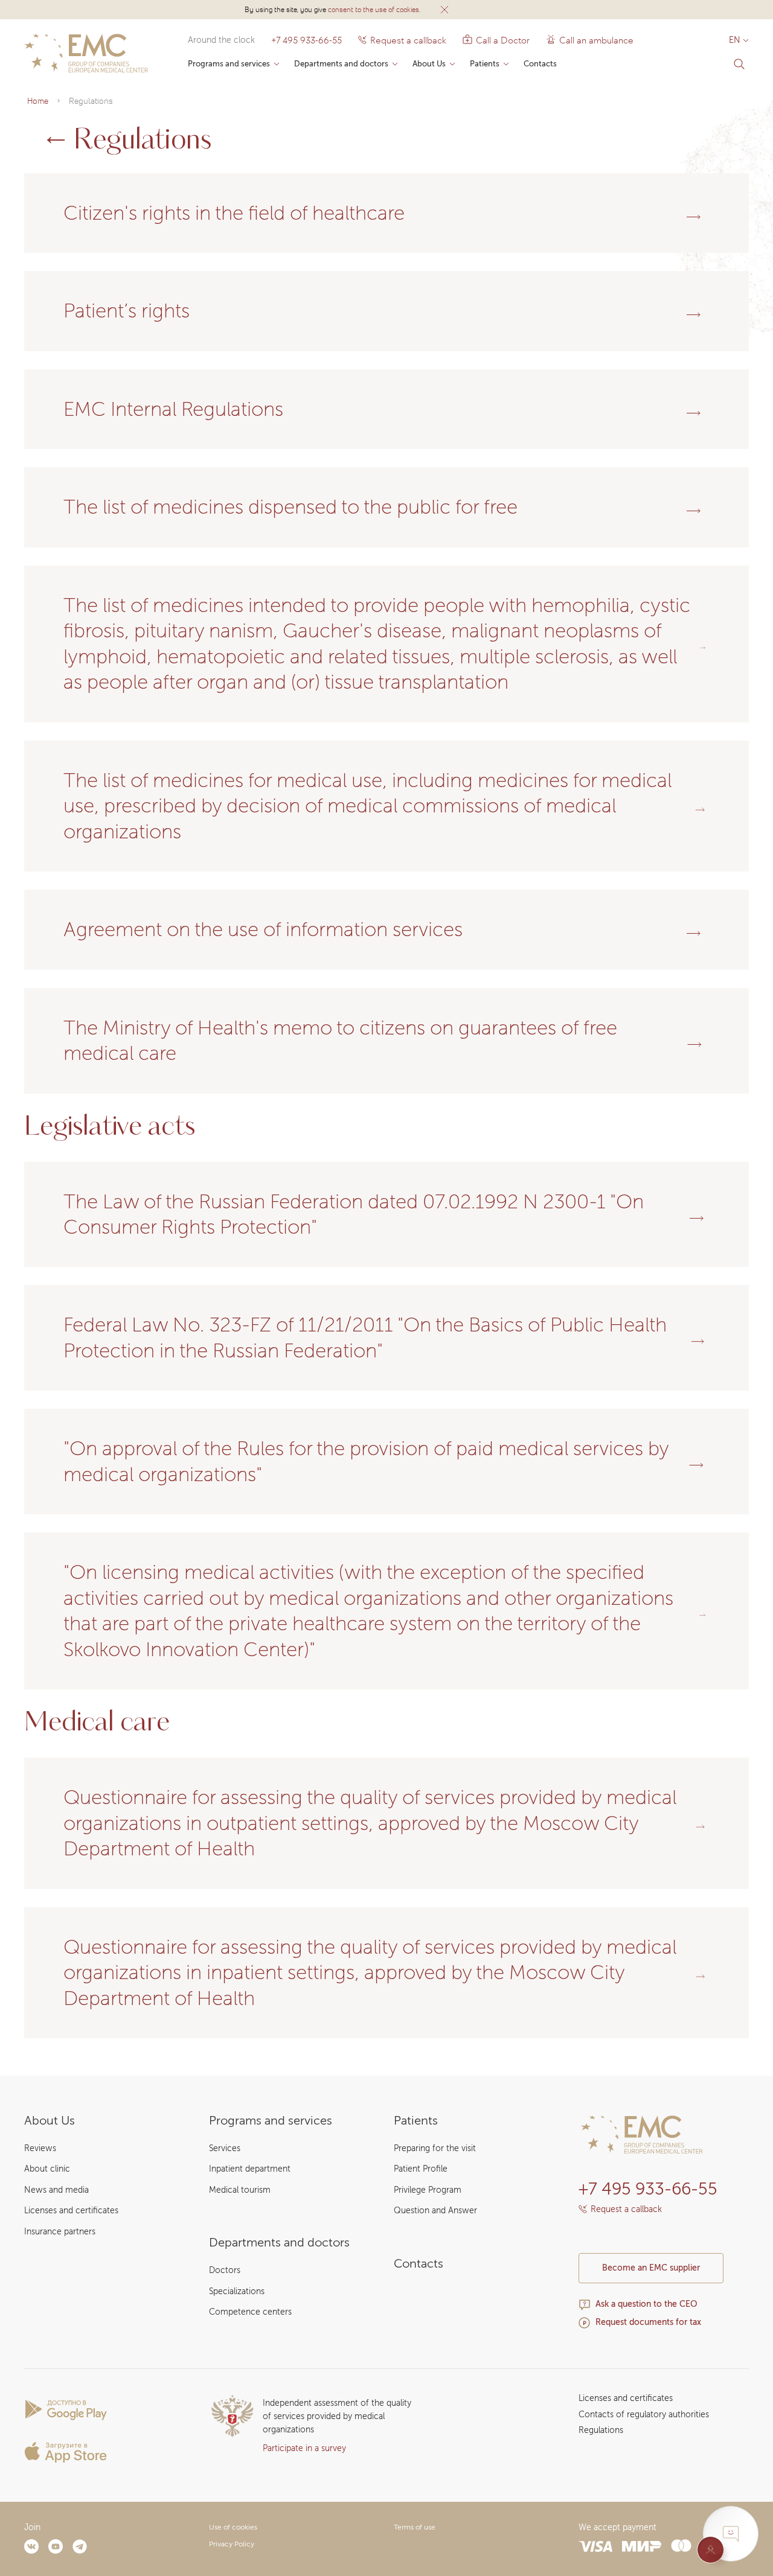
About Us (429, 64)
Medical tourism (240, 2190)
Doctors (225, 2270)
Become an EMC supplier (651, 2268)
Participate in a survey (304, 2448)
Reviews (40, 2148)
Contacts (540, 64)
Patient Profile (421, 2169)
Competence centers (250, 2312)
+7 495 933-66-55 (306, 40)
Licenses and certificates (71, 2211)
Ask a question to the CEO (646, 2304)
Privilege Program (428, 2190)
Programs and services (229, 64)
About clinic (47, 2169)
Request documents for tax (648, 2322)
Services (225, 2148)
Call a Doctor (496, 40)
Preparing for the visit (435, 2148)
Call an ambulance (592, 40)
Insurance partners (60, 2232)
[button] (444, 10)
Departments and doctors (341, 64)
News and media (56, 2190)
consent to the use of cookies (374, 9)
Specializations (237, 2291)
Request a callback (408, 40)
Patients (485, 64)
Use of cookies (233, 2527)
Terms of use (415, 2527)
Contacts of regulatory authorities (644, 2415)
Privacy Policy (232, 2544)
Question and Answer (435, 2211)
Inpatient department (250, 2169)
